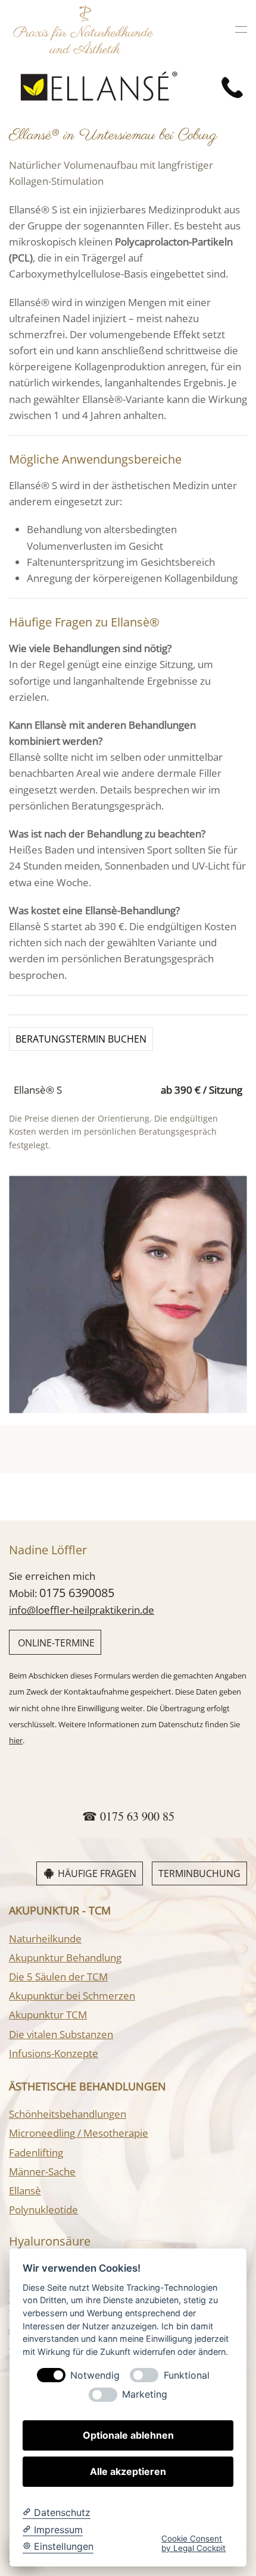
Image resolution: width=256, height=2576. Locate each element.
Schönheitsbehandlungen (68, 2114)
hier (16, 1740)
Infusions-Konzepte (54, 2053)
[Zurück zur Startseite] (83, 29)
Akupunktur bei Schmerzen (72, 1996)
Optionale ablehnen (128, 2435)
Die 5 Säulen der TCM (58, 1977)
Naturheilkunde (45, 1939)
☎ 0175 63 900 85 (128, 1816)
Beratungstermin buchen (81, 1039)
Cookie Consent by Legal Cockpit (193, 2543)
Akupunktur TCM (48, 2015)
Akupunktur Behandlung (65, 1958)
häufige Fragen (97, 1873)
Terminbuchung (199, 1873)
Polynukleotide (43, 2210)
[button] (241, 29)
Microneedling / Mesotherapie (79, 2133)
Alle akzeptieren (128, 2471)
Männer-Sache (42, 2172)
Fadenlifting (36, 2153)
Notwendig (95, 2375)
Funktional (187, 2375)
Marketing (145, 2394)
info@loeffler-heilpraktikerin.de (82, 1610)
